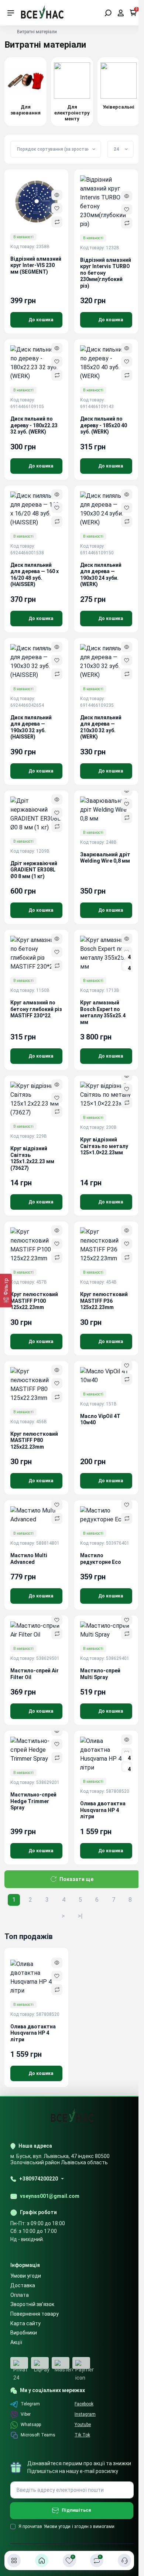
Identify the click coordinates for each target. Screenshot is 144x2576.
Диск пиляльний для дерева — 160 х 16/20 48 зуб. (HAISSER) (35, 575)
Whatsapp (31, 2425)
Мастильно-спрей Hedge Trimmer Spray (33, 1801)
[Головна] (42, 2560)
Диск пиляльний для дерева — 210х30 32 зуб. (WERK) (101, 727)
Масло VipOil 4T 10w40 (100, 1419)
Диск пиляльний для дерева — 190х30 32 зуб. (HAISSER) (31, 727)
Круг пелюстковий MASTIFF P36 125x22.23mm (104, 1301)
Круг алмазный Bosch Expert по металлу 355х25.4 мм (103, 1012)
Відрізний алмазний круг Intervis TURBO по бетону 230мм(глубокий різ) (106, 273)
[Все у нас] (42, 12)
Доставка (23, 2285)
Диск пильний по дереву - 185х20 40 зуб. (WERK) (104, 425)
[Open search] (108, 13)
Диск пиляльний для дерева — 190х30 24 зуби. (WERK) (101, 575)
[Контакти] (124, 2560)
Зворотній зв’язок (32, 2304)
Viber (26, 2414)
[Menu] (11, 13)
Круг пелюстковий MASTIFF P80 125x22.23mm (34, 1440)
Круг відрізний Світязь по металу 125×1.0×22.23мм (104, 1146)
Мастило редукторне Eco (101, 1559)
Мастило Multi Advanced (29, 1559)
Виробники (24, 2333)
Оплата (20, 2295)
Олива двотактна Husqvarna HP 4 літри (103, 1810)
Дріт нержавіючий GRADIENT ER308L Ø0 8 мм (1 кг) (34, 870)
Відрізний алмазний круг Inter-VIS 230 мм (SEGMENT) (36, 265)
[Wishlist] (57, 208)
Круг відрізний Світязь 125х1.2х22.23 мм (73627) (32, 1158)
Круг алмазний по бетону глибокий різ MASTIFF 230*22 (36, 1009)
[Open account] (121, 13)
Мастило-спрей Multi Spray (100, 1674)
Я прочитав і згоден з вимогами (66, 2527)
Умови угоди (26, 2276)
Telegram (30, 2404)
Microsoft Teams (38, 2435)
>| (80, 1916)
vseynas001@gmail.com (50, 2196)
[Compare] (57, 222)
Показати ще (76, 1879)
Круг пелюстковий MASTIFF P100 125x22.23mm (34, 1301)
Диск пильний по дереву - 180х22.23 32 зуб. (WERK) (34, 425)
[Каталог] (14, 2560)
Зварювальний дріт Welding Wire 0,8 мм (105, 858)
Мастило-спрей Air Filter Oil (35, 1674)
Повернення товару (35, 2314)
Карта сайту (25, 2323)
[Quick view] (57, 195)
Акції (16, 2342)
